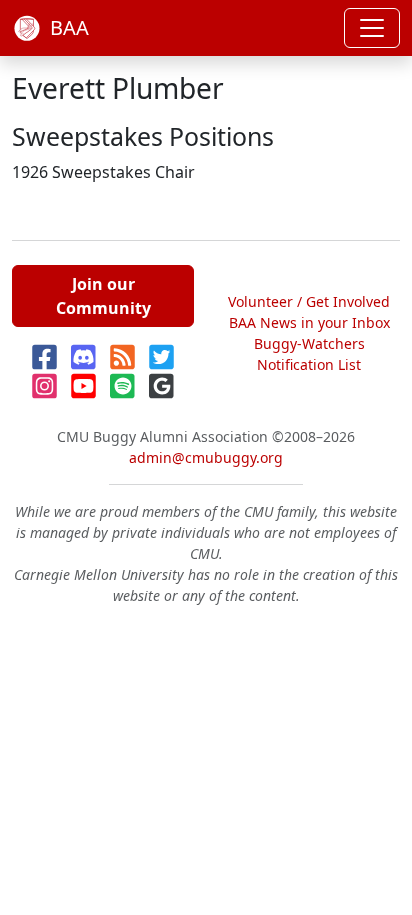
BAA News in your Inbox (309, 322)
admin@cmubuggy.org (206, 457)
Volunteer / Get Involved (309, 301)
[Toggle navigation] (372, 28)
